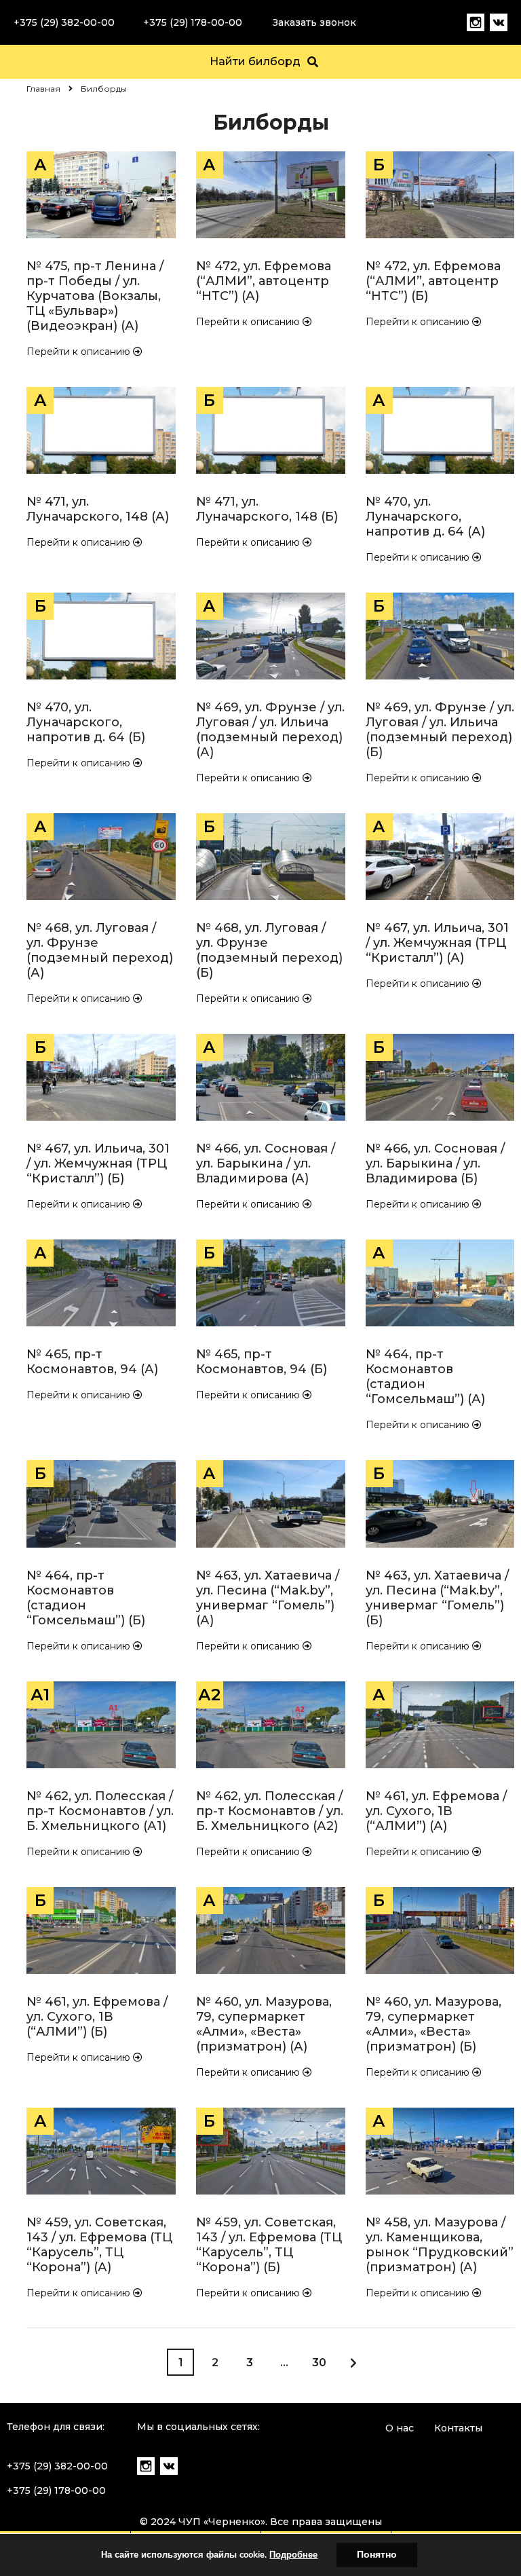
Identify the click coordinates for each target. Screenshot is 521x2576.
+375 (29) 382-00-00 (64, 22)
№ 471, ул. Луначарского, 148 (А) (98, 509)
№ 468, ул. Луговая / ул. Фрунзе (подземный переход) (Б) (269, 950)
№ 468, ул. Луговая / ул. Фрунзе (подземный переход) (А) (100, 950)
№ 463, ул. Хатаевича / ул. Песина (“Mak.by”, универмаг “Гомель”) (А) (268, 1598)
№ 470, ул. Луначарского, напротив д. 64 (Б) (86, 722)
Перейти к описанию (80, 352)
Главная (43, 89)
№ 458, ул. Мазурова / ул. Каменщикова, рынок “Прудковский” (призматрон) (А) (440, 2245)
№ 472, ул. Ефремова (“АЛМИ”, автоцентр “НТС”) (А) (264, 281)
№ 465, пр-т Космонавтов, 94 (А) (92, 1362)
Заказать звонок (314, 22)
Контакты (458, 2428)
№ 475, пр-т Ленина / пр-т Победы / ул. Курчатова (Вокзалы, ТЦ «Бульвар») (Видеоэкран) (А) (95, 296)
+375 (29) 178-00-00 (193, 22)
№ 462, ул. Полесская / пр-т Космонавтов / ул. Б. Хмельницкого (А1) (100, 1811)
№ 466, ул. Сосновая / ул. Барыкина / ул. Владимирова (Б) (435, 1163)
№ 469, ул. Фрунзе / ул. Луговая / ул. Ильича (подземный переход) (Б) (440, 730)
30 (319, 2363)
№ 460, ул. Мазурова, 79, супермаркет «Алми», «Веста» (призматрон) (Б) (433, 2024)
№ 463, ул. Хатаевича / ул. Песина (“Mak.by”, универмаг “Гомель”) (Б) (437, 1598)
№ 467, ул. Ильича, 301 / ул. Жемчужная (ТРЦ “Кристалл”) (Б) (98, 1163)
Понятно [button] (377, 2555)
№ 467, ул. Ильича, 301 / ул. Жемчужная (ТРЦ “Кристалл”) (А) (437, 943)
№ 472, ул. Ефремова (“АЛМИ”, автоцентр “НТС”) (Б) (433, 281)
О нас (400, 2428)
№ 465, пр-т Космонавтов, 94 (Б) (262, 1362)
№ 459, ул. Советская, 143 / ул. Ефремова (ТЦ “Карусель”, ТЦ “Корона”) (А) (99, 2245)
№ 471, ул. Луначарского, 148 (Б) (267, 509)
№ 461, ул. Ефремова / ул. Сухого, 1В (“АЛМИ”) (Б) (97, 2017)
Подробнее (293, 2555)
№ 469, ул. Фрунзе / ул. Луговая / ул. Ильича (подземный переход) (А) (270, 730)
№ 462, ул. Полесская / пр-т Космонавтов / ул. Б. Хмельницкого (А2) (270, 1811)
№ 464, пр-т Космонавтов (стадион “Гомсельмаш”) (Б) (86, 1598)
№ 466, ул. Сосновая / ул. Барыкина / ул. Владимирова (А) (266, 1163)
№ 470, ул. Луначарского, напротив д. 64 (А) (425, 517)
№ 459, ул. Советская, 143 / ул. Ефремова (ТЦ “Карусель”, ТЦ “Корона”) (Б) (269, 2245)
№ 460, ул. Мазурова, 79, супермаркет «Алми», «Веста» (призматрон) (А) (264, 2024)
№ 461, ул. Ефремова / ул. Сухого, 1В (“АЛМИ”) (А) (436, 1811)
